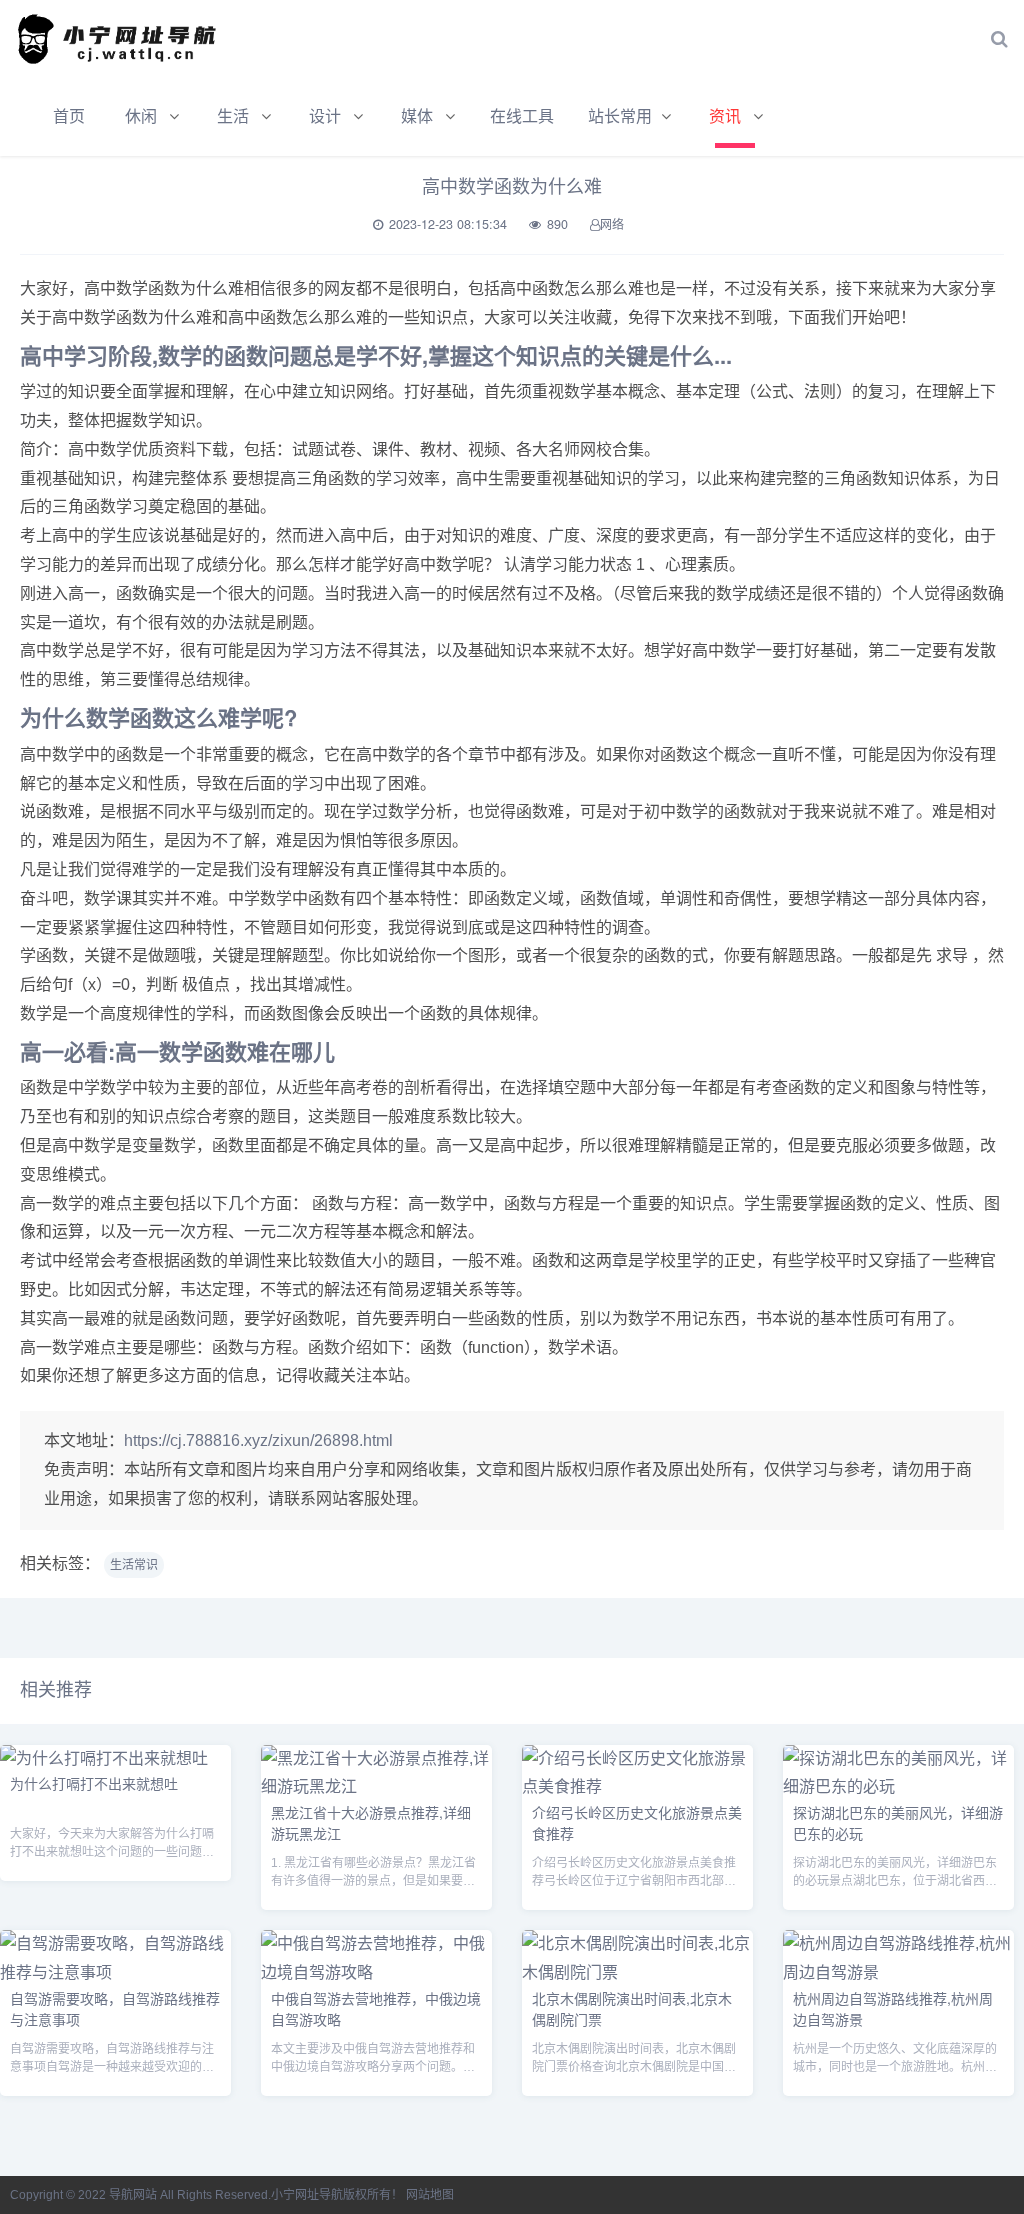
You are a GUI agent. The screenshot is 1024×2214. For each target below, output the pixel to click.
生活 (233, 116)
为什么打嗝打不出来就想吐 (94, 1783)
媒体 (417, 116)
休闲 (141, 116)
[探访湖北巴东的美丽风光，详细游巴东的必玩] (898, 1786)
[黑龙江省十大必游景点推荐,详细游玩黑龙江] (376, 1786)
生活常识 (134, 1565)
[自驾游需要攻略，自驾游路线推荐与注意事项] (115, 1972)
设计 (325, 116)
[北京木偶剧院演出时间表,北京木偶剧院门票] (637, 1972)
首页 (69, 116)
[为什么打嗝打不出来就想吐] (104, 1758)
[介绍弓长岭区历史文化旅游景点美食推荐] (637, 1786)
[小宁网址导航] (125, 39)
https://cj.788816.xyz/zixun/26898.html (258, 1440)
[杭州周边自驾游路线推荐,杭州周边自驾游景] (898, 1972)
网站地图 (430, 2195)
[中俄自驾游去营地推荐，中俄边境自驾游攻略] (376, 1972)
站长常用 (620, 116)
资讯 (725, 116)
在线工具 (522, 116)
